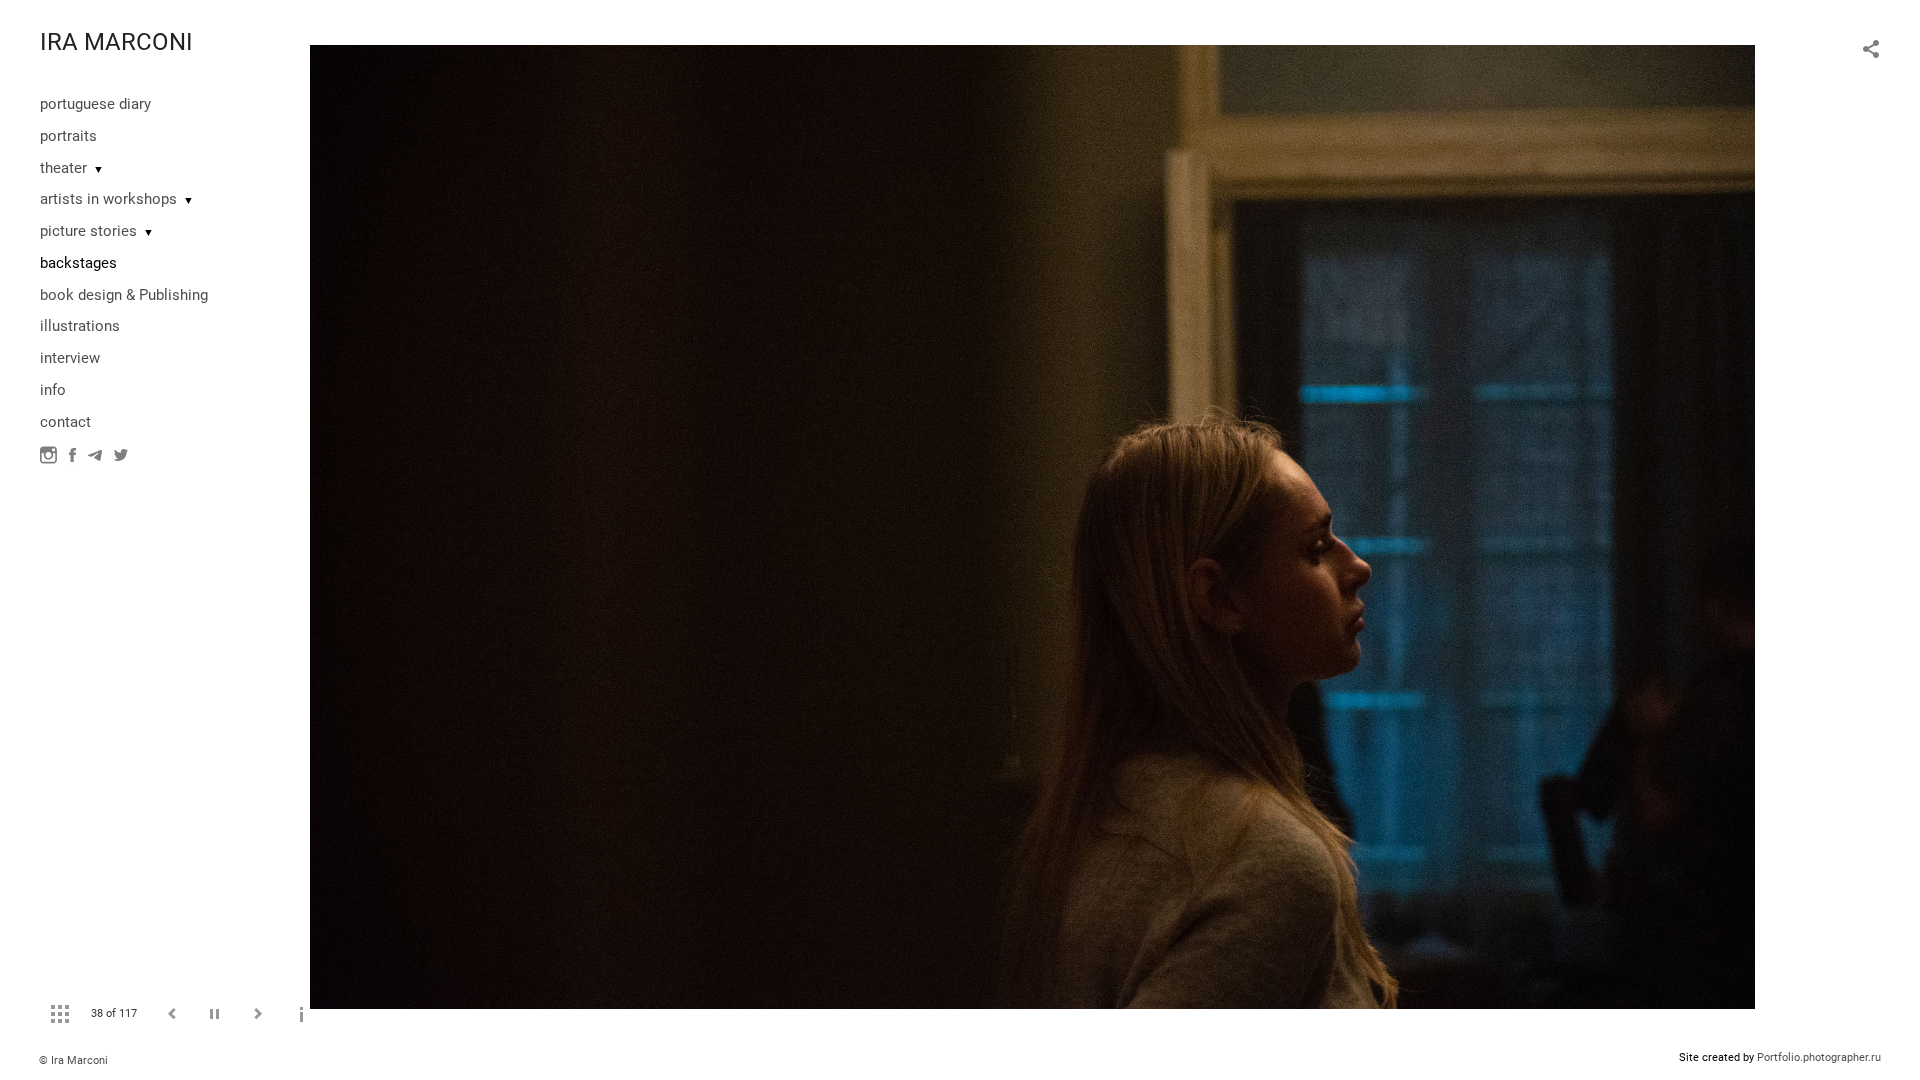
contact (65, 422)
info (53, 390)
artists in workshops (108, 199)
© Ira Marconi (73, 1060)
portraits (68, 136)
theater (63, 168)
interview (70, 358)
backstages (78, 263)
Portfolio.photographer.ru (1819, 1057)
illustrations (80, 326)
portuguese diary (95, 104)
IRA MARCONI (116, 42)
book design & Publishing (124, 295)
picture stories (88, 231)
